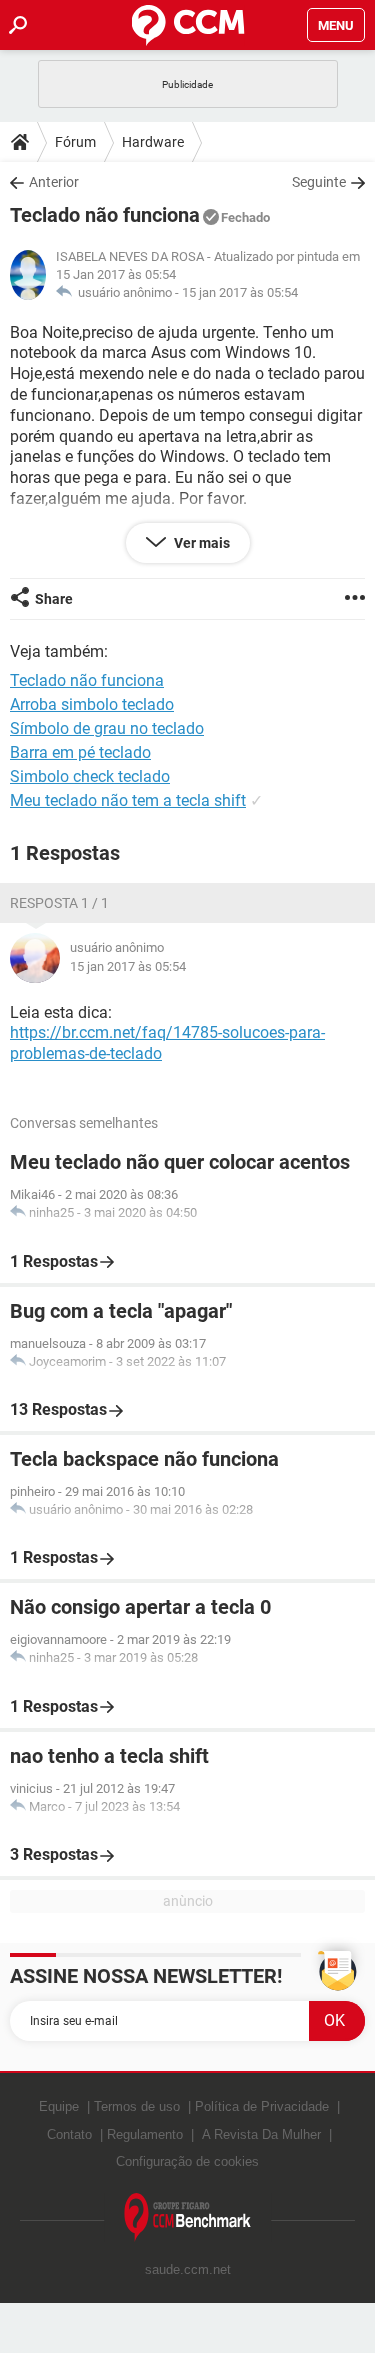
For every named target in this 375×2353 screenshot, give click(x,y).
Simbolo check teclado (90, 776)
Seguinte (319, 182)
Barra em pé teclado (80, 752)
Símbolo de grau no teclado (107, 728)
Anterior (54, 182)
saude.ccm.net (188, 2269)
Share (54, 599)
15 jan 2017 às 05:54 (240, 292)
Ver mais (200, 543)
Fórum (75, 142)
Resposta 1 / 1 (59, 903)
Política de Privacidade (262, 2106)
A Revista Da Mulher (261, 2134)
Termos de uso (137, 2106)
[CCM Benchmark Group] (188, 2217)
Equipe (59, 2106)
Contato (69, 2134)
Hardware (153, 142)
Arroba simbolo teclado (92, 704)
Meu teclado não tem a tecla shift (128, 800)
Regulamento (145, 2134)
